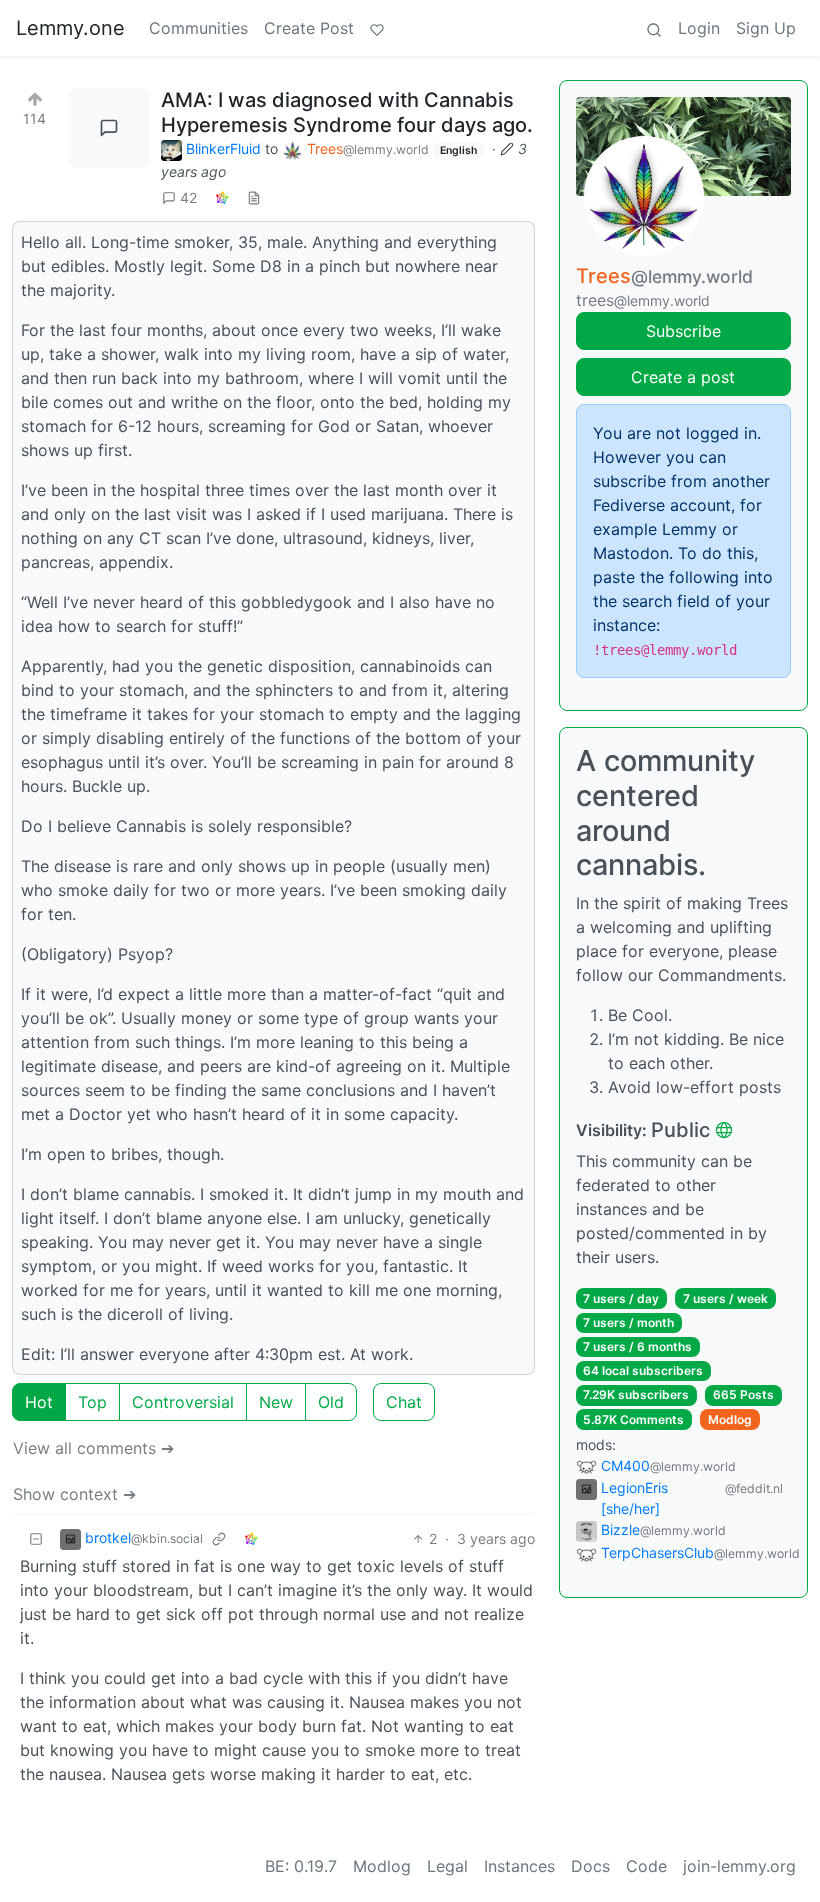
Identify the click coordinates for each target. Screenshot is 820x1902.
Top (92, 1402)
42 (188, 197)
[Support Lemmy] (377, 28)
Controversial (183, 1402)
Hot (39, 1402)
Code (646, 1866)
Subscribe (683, 331)
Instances (519, 1866)
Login (699, 28)
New (276, 1402)
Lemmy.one (70, 28)
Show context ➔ (74, 1494)
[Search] (654, 28)
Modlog (730, 1419)
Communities (198, 28)
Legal (447, 1866)
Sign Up (766, 28)
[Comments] (109, 128)
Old (331, 1402)
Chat (404, 1402)
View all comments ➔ (93, 1448)
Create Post (309, 28)
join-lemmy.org (739, 1866)
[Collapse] (36, 1538)
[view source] (254, 197)
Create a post (683, 377)
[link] (222, 197)
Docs (590, 1866)
